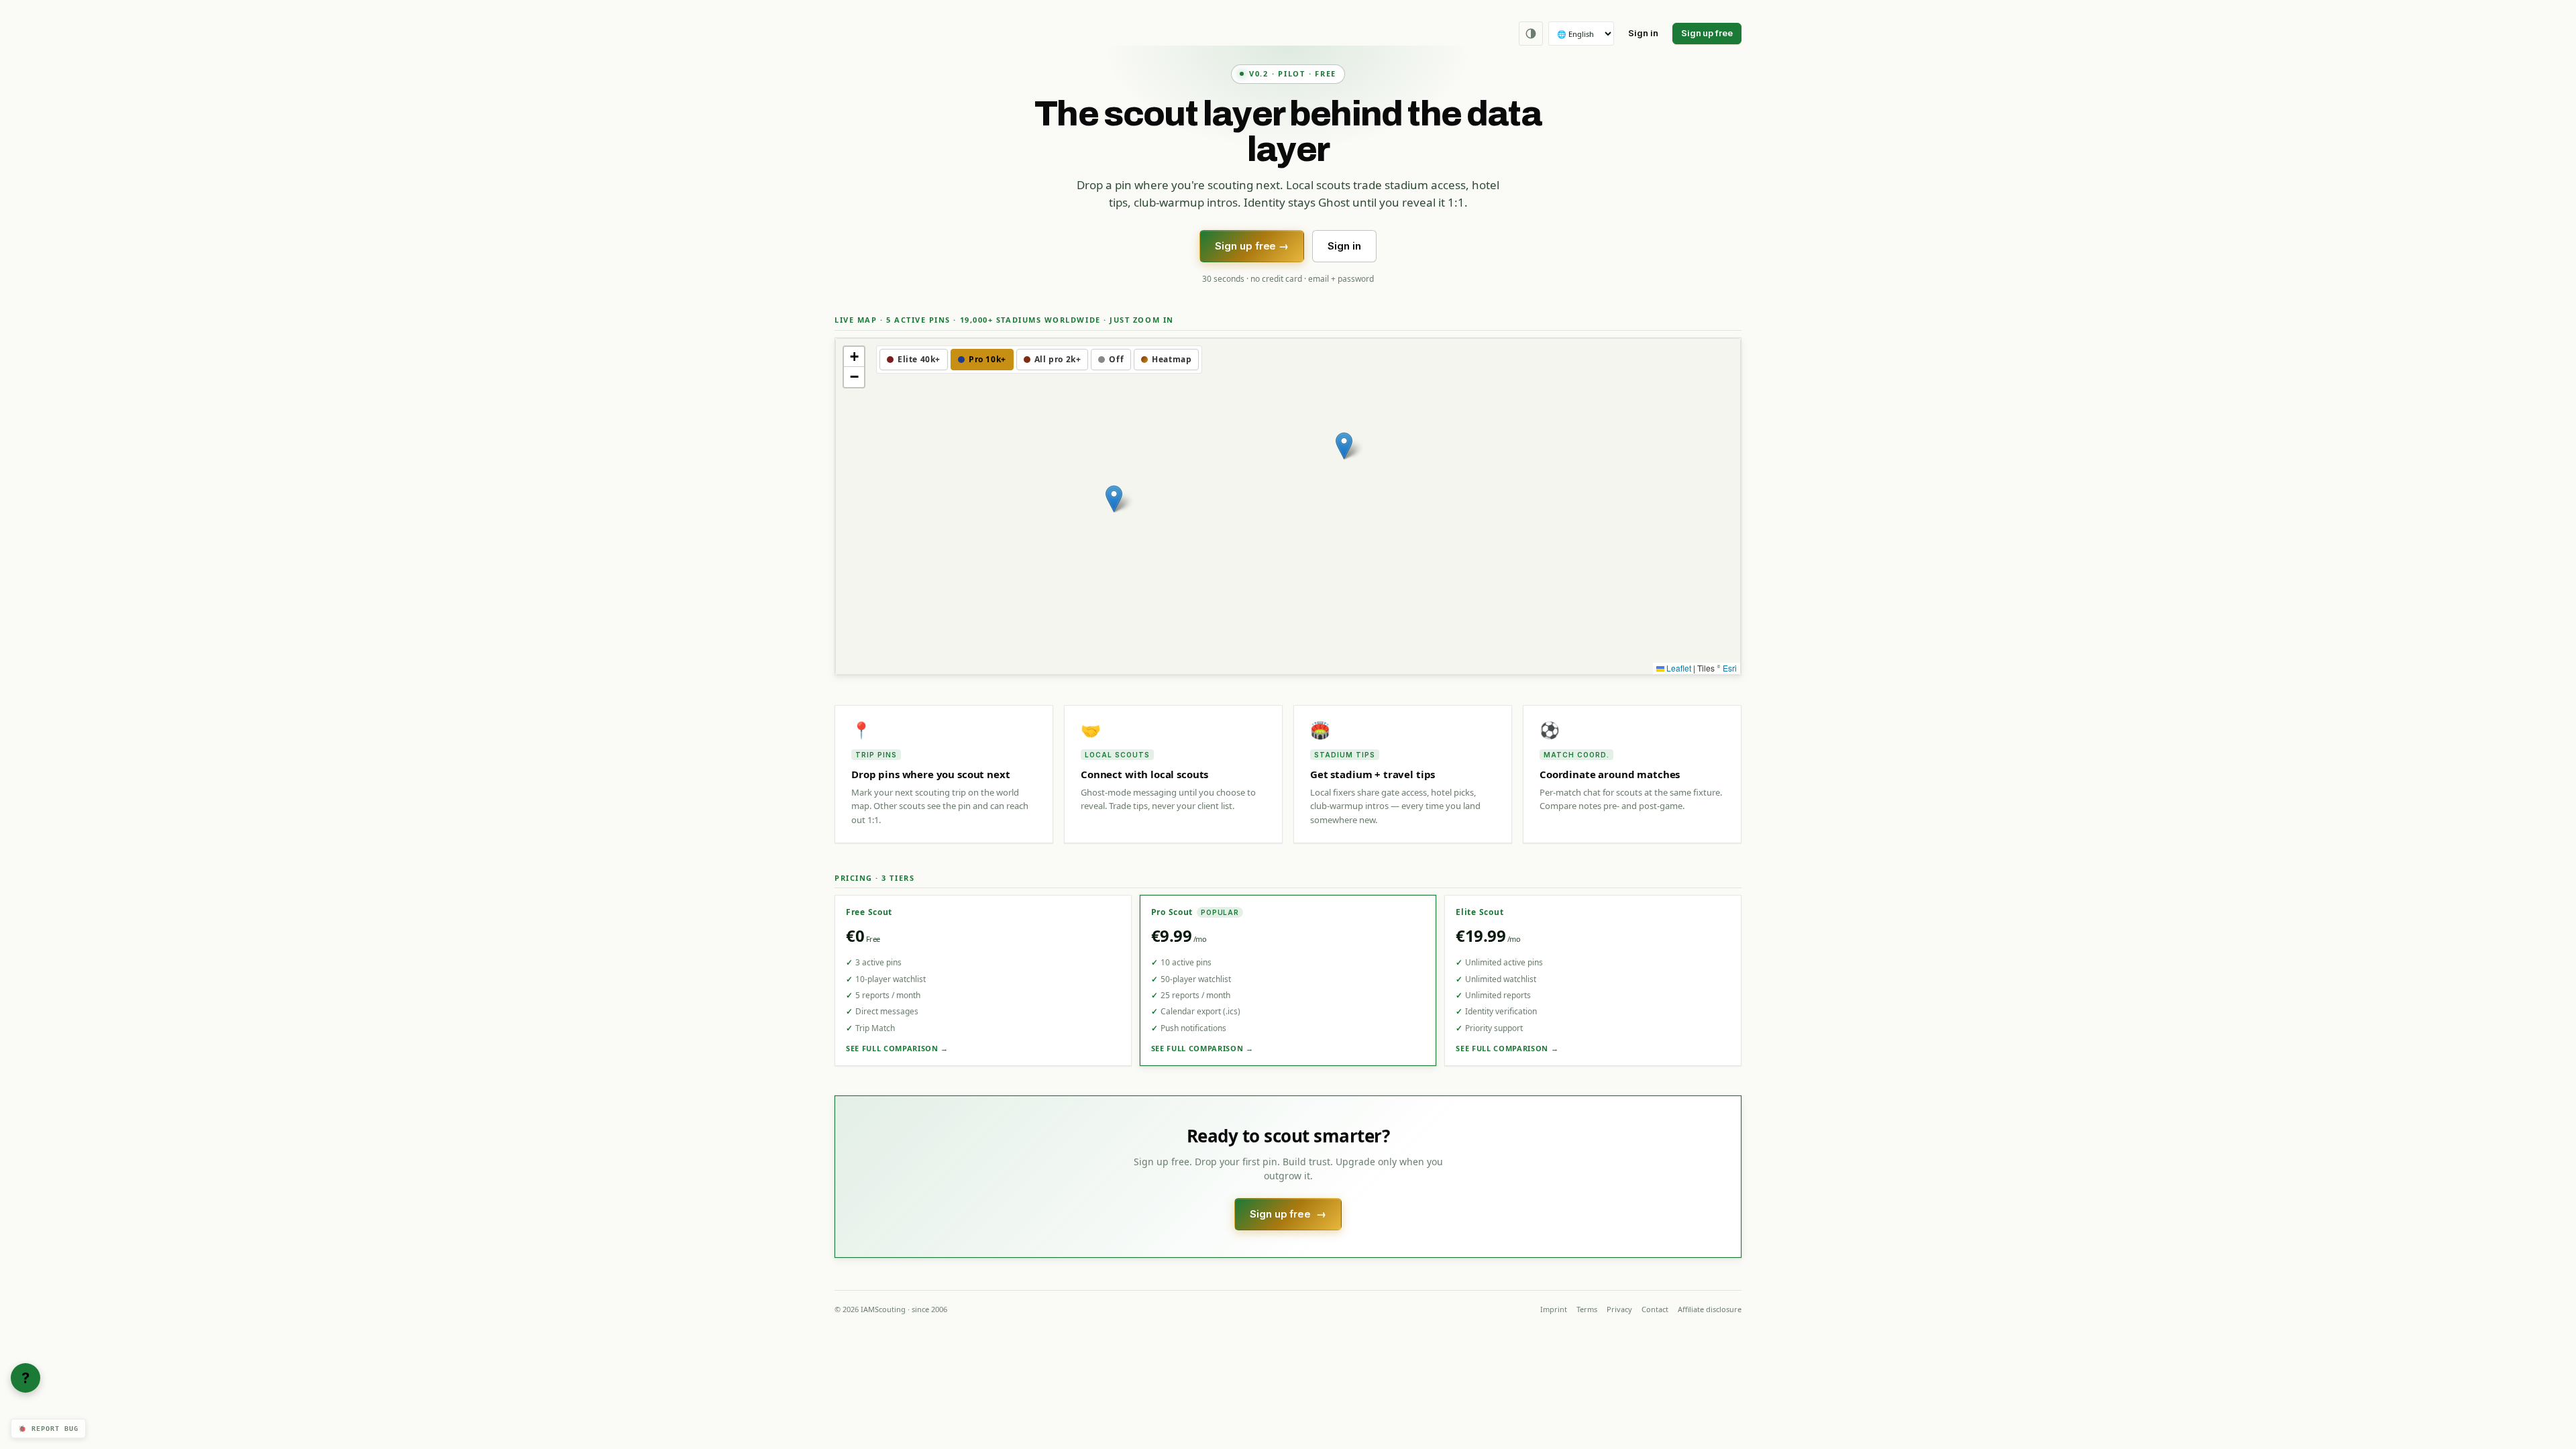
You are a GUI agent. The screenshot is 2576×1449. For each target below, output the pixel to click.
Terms (1587, 1309)
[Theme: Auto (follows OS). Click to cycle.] (1531, 34)
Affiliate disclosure (1710, 1309)
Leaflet (1678, 668)
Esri (1730, 668)
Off (1116, 359)
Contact (1655, 1309)
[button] (1114, 499)
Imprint (1554, 1309)
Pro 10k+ (987, 359)
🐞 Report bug (48, 1429)
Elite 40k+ (919, 359)
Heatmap (1172, 359)
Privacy (1619, 1309)
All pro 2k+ (1058, 359)
